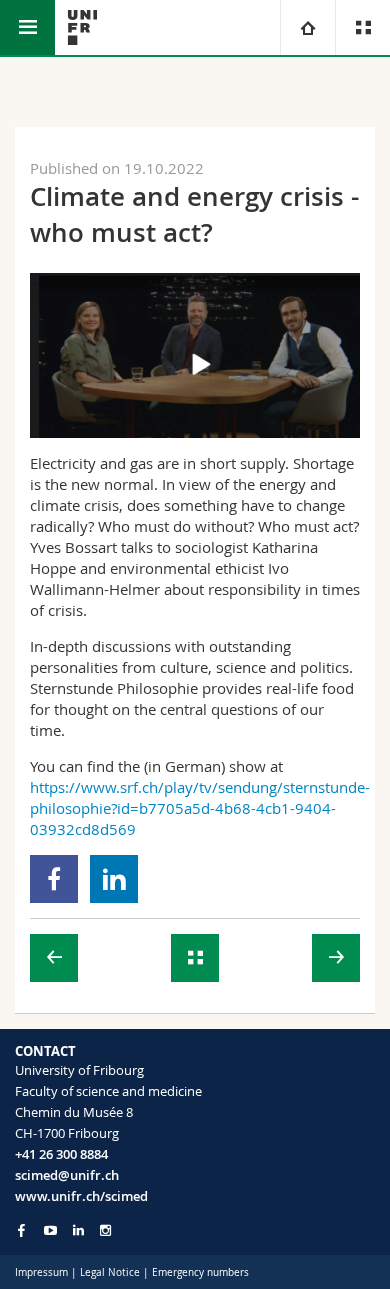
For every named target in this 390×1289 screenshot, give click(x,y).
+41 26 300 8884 (61, 1154)
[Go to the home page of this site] (82, 27)
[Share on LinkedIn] (114, 879)
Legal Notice (110, 1272)
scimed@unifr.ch (67, 1175)
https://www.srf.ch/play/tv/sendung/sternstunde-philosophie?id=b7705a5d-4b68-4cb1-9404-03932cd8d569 (200, 808)
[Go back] (195, 958)
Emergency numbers (200, 1272)
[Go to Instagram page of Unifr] (105, 1230)
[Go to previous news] (54, 958)
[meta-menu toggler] (362, 27)
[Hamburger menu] (27, 27)
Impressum (41, 1272)
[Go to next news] (336, 958)
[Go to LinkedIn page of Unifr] (78, 1230)
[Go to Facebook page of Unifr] (21, 1230)
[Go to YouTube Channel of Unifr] (50, 1230)
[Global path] (307, 27)
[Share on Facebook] (54, 879)
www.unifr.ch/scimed (81, 1196)
